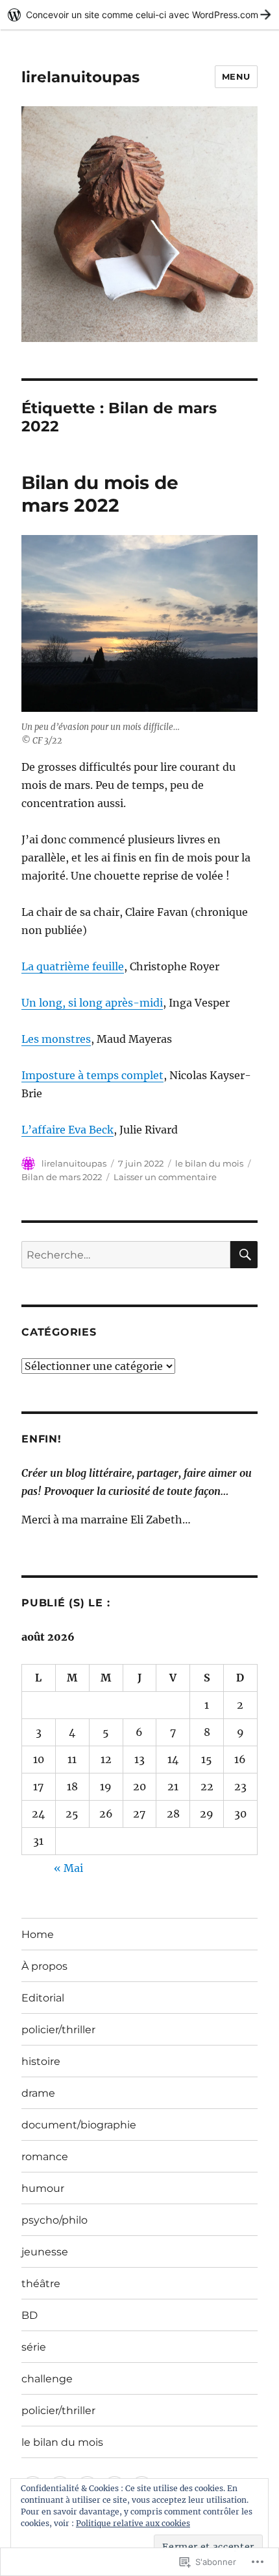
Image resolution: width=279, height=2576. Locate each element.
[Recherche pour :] (126, 1255)
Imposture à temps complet (92, 1075)
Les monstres (56, 1039)
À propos (44, 1966)
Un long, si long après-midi (92, 1003)
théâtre (41, 2284)
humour (43, 2188)
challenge (47, 2379)
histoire (41, 2061)
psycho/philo (55, 2220)
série (34, 2347)
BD (30, 2315)
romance (45, 2157)
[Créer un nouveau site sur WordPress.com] (139, 15)
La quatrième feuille (73, 966)
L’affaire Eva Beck (67, 1130)
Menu (236, 76)
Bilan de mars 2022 (62, 1177)
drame (38, 2093)
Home (38, 1934)
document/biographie (79, 2125)
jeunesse (45, 2252)
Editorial (43, 1998)
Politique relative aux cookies (133, 2523)
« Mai (68, 1868)
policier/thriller (58, 2030)
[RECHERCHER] (244, 1255)
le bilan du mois (209, 1163)
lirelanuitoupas (80, 77)
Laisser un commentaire (165, 1177)
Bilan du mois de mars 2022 (100, 494)
